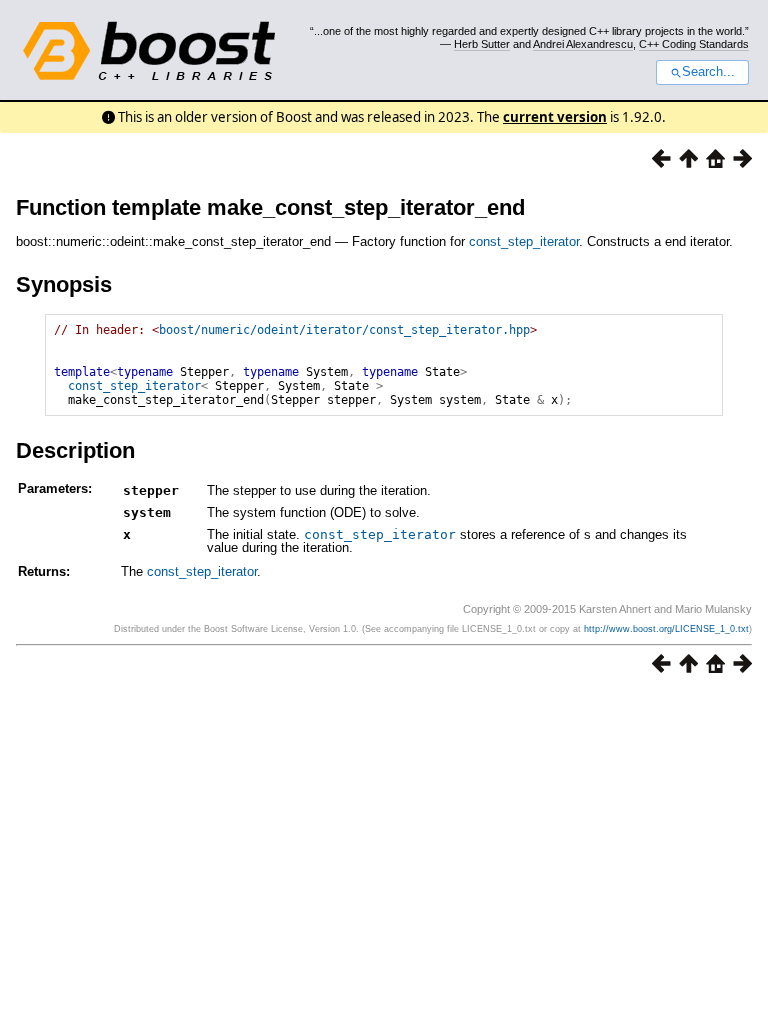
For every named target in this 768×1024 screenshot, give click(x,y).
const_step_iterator (524, 241)
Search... (708, 72)
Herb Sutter (482, 44)
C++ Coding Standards (694, 44)
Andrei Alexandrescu (583, 44)
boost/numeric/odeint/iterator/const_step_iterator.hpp (344, 330)
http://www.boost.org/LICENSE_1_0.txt (666, 629)
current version (555, 117)
